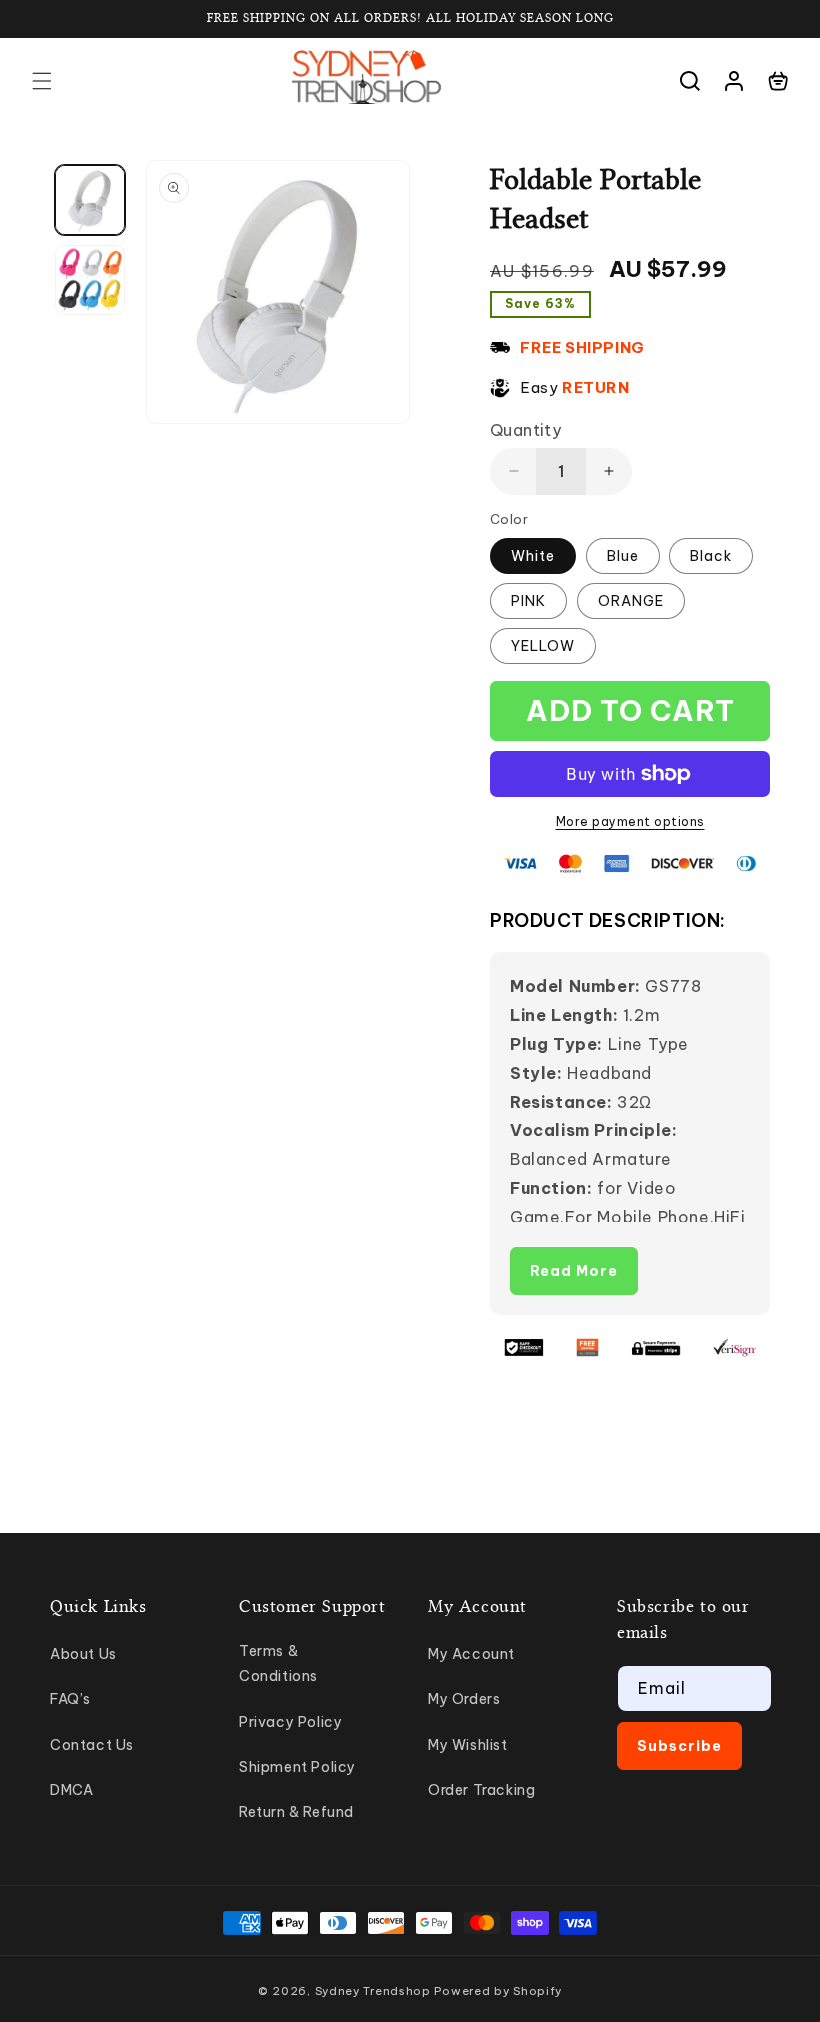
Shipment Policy (297, 1767)
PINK (528, 601)
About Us (83, 1654)
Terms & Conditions (278, 1663)
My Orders (464, 1699)
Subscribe (679, 1746)
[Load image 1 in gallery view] (90, 200)
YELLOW (543, 646)
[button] (42, 81)
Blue (623, 556)
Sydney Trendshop (373, 1991)
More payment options (630, 821)
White (533, 556)
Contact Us (92, 1745)
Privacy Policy (290, 1722)
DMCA (71, 1790)
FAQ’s (70, 1699)
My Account (471, 1654)
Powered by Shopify (498, 1991)
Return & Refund (296, 1812)
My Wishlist (468, 1745)
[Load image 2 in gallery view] (90, 280)
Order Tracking (481, 1790)
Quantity (525, 430)
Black (711, 556)
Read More (574, 1271)
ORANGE (631, 601)
